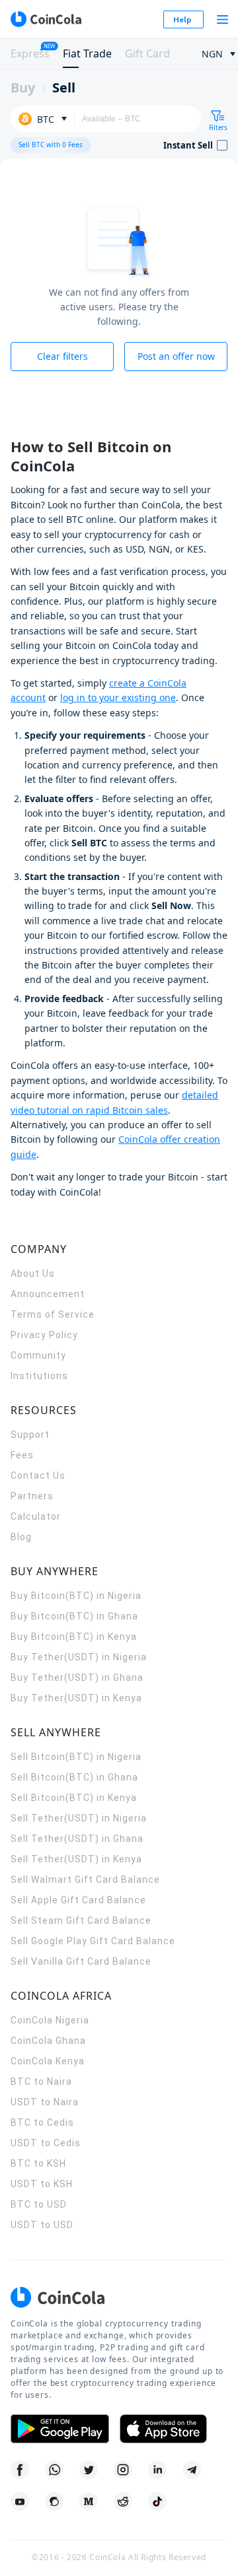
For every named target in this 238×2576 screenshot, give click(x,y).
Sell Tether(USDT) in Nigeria (79, 1818)
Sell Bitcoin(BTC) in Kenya (74, 1798)
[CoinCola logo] (46, 19)
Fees (22, 1455)
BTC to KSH (38, 2163)
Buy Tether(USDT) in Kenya (76, 1698)
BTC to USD (39, 2204)
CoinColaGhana (48, 2041)
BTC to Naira (41, 2082)
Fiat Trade (87, 53)
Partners (32, 1496)
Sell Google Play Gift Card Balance (93, 1941)
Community (38, 1355)
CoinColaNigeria (50, 2020)
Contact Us (38, 1475)
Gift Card (147, 53)
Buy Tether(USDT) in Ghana (77, 1678)
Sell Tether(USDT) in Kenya (76, 1859)
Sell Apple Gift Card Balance (78, 1900)
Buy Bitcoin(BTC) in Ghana (74, 1616)
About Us (33, 1273)
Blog (21, 1537)
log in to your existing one (118, 697)
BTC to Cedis (42, 2122)
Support (30, 1435)
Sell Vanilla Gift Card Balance (81, 1961)
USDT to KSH (42, 2184)
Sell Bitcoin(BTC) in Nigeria (76, 1757)
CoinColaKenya (48, 2061)
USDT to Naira (45, 2102)
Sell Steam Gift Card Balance (81, 1920)
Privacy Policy (44, 1335)
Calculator (36, 1516)
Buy (23, 87)
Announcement (48, 1294)
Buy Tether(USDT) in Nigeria (79, 1657)
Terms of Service (53, 1314)
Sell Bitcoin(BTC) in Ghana (74, 1777)
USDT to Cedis (46, 2143)
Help (182, 19)
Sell (64, 87)
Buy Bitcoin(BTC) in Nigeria (76, 1596)
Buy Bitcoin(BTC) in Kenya (74, 1637)
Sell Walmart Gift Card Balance (85, 1880)
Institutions (39, 1376)
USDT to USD (42, 2225)
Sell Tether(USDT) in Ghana (77, 1839)
